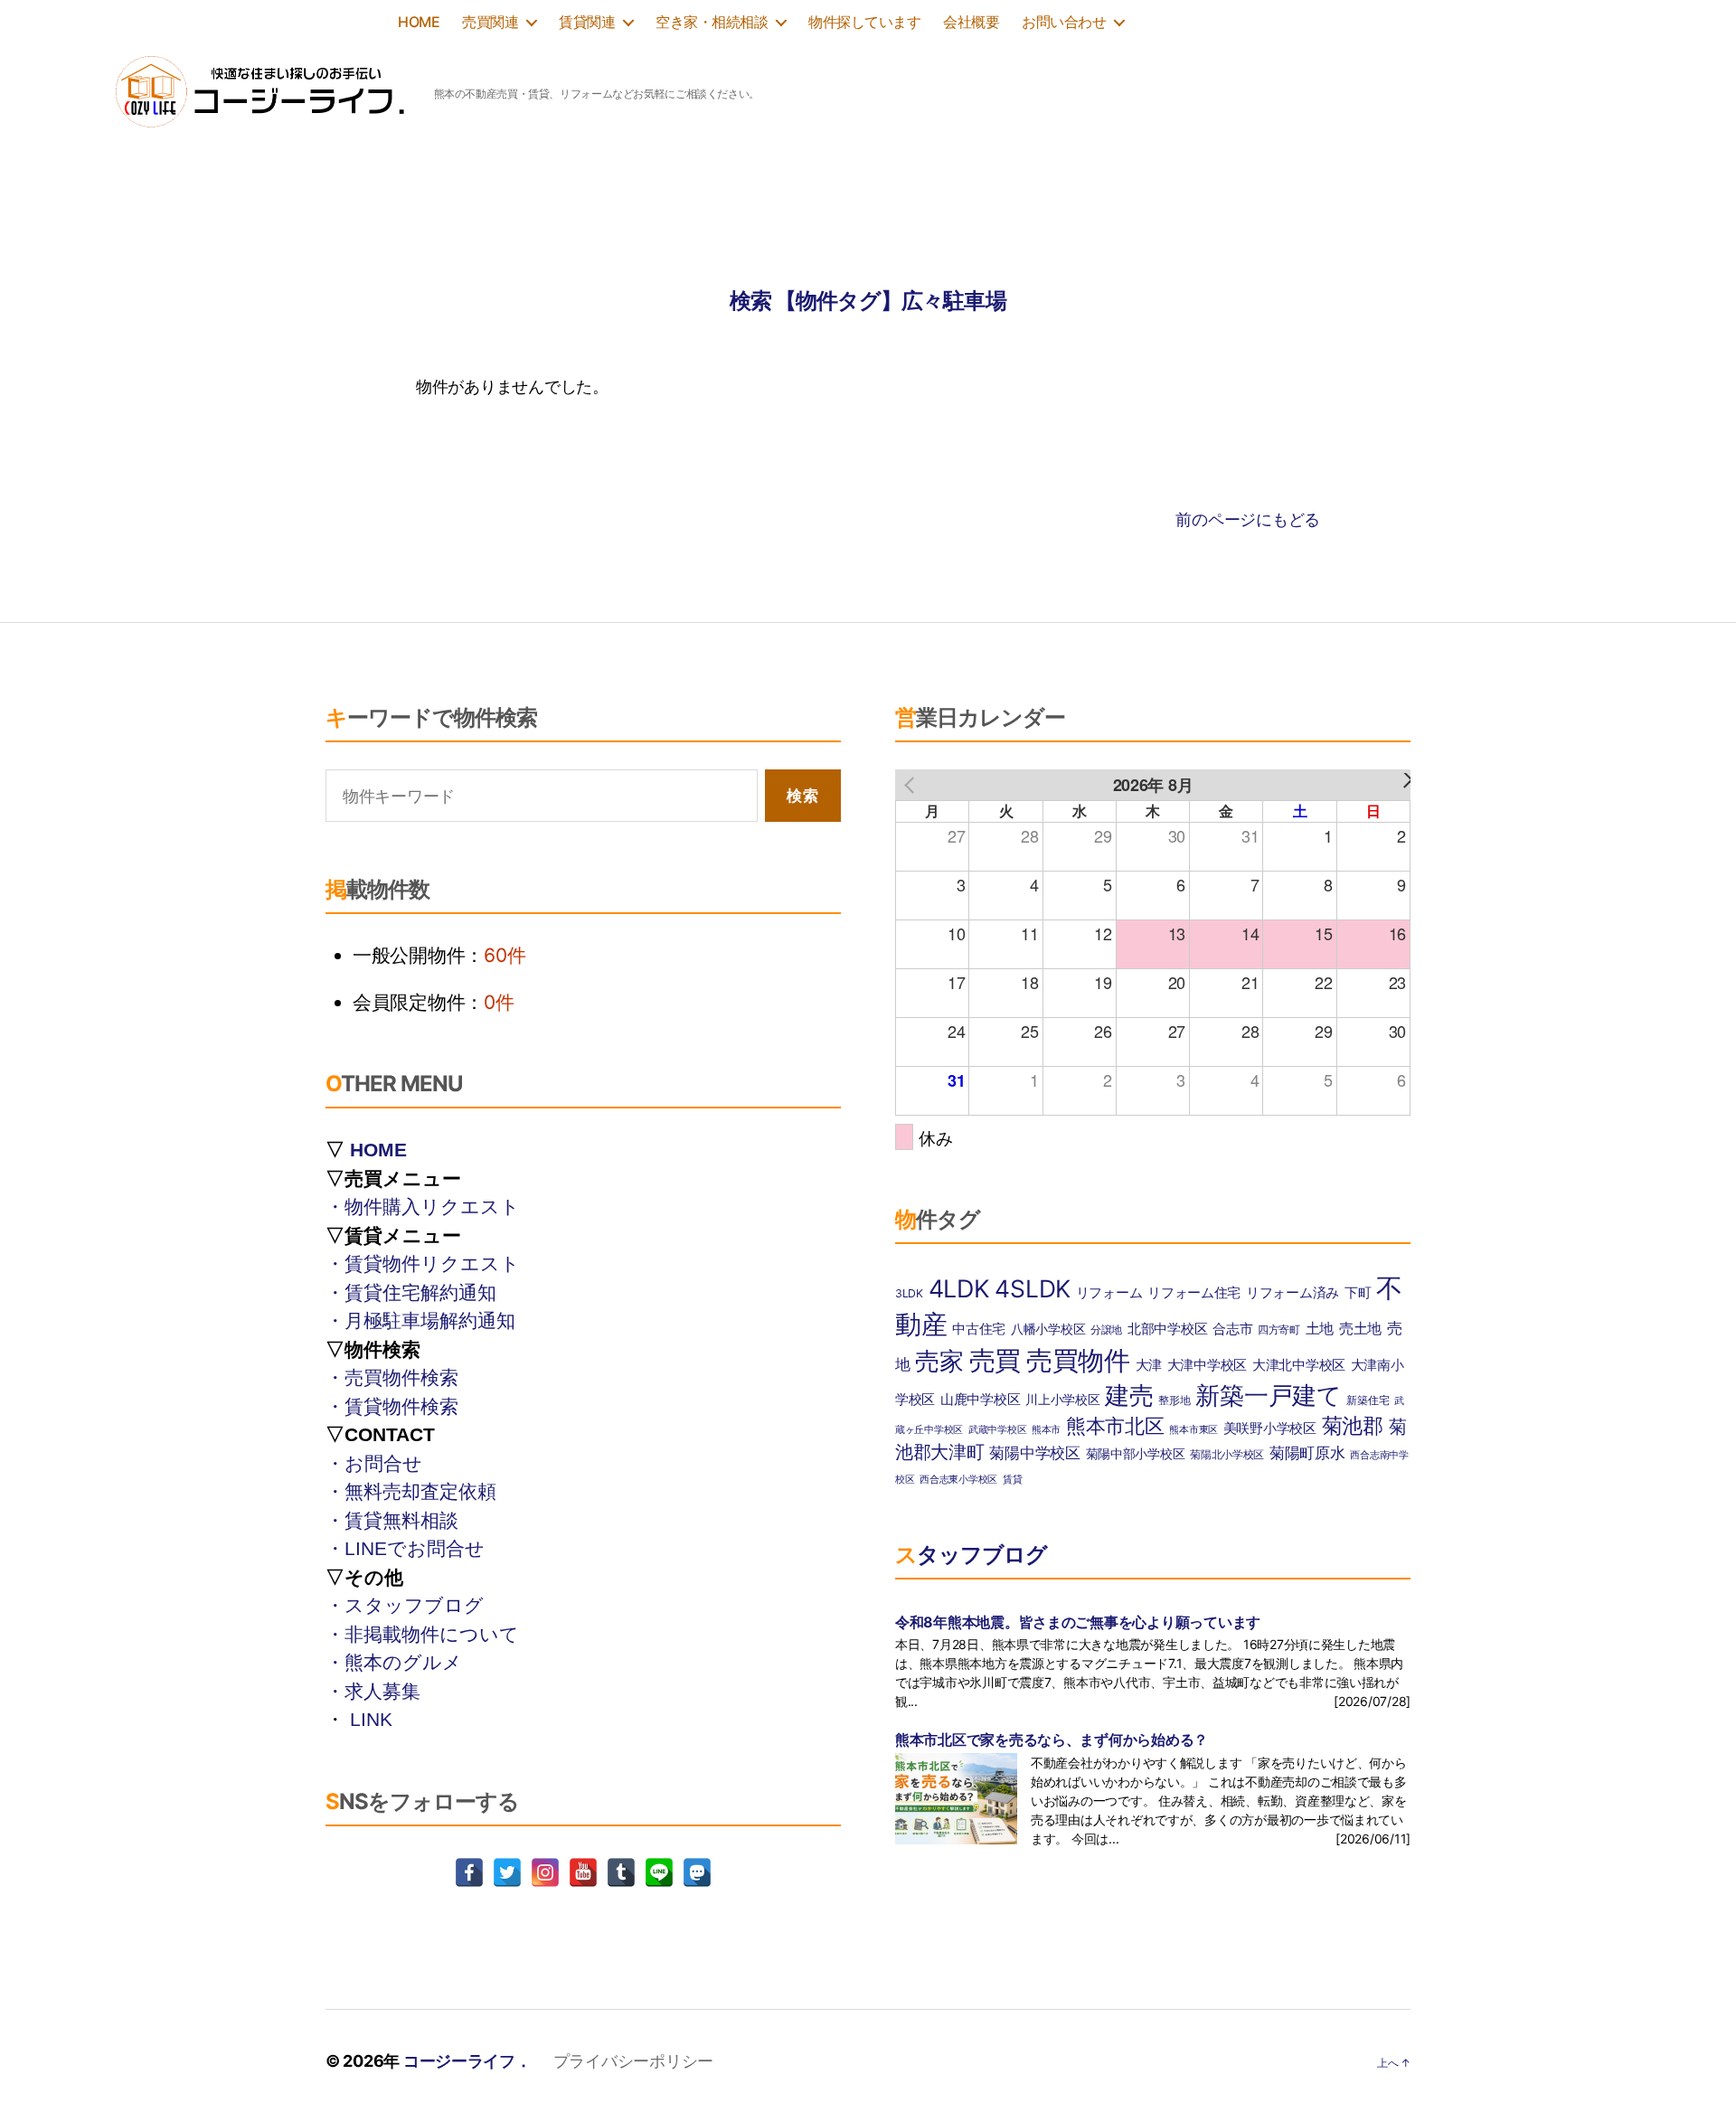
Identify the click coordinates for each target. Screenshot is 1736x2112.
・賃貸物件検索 (392, 1406)
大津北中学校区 (1299, 1365)
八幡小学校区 (1048, 1329)
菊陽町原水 (1307, 1452)
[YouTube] (583, 1872)
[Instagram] (545, 1872)
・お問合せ (374, 1463)
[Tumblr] (621, 1872)
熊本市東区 (1193, 1430)
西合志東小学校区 (958, 1480)
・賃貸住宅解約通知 (411, 1292)
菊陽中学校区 (1034, 1452)
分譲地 (1106, 1329)
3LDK (909, 1293)
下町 (1358, 1293)
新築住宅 (1368, 1400)
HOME (419, 22)
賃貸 (1012, 1480)
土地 (1320, 1328)
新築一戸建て (1268, 1395)
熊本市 (1046, 1430)
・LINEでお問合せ (405, 1548)
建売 (1129, 1395)
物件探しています (864, 22)
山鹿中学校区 (980, 1400)
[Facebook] (469, 1872)
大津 (1149, 1365)
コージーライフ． (467, 2061)
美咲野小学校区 (1270, 1428)
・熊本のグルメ (394, 1662)
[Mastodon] (697, 1872)
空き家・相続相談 (712, 22)
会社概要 (971, 22)
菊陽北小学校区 (1227, 1454)
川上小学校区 (1062, 1400)
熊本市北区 (1115, 1426)
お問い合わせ (1064, 22)
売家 (939, 1361)
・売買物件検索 (392, 1377)
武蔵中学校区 (997, 1430)
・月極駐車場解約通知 (420, 1320)
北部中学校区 (1167, 1329)
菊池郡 (1353, 1426)
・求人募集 (373, 1691)
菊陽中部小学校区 (1136, 1454)
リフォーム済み (1293, 1293)
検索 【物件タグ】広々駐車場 (868, 301)
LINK (371, 1719)
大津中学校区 (1207, 1365)
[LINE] (659, 1872)
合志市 (1232, 1329)
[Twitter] (507, 1872)
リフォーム (1109, 1293)
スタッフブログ (971, 1555)
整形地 (1174, 1400)
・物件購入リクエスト (423, 1207)
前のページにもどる (1248, 519)
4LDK (959, 1288)
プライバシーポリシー (633, 2061)
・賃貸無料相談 (392, 1520)
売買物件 (1078, 1360)
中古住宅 (979, 1329)
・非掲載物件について (422, 1634)
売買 (995, 1360)
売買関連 (490, 22)
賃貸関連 (587, 22)
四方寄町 (1279, 1329)
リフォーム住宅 (1194, 1293)
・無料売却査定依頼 (411, 1491)
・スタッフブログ (405, 1605)
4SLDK (1033, 1288)
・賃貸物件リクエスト (423, 1263)
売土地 (1360, 1328)
